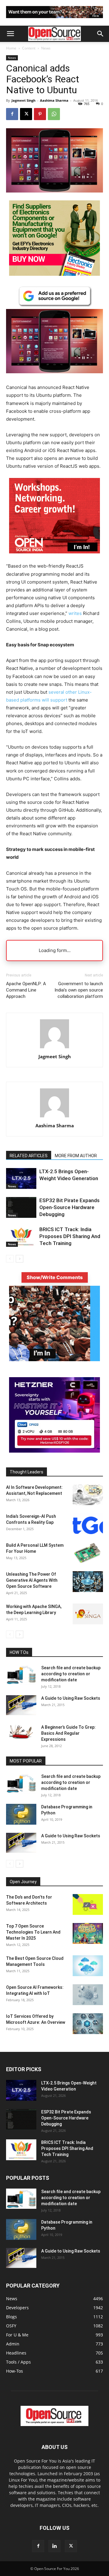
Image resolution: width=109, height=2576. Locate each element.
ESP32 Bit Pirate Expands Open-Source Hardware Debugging (69, 1207)
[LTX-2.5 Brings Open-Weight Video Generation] (21, 1178)
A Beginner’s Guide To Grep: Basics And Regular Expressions (68, 1733)
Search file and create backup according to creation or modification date (71, 1674)
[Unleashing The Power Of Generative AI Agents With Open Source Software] (88, 1582)
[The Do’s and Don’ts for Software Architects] (88, 1904)
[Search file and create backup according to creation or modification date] (21, 1675)
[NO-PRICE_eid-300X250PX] (54, 274)
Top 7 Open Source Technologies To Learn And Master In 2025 (33, 1932)
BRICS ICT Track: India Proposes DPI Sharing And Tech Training (70, 1236)
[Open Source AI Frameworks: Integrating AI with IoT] (88, 1995)
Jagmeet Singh (23, 100)
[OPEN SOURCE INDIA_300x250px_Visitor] (54, 1360)
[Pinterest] (40, 114)
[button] (10, 34)
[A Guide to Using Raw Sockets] (21, 1705)
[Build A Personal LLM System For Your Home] (88, 1553)
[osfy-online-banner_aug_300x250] (54, 1451)
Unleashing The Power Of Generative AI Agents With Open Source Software (32, 1580)
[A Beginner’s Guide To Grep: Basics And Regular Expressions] (21, 1732)
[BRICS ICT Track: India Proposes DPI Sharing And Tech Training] (21, 1236)
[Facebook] (12, 114)
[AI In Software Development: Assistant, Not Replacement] (88, 1495)
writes (75, 613)
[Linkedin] (54, 2546)
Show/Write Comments (55, 1277)
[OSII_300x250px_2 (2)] (54, 558)
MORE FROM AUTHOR (76, 1156)
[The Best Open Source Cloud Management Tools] (88, 1966)
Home (11, 48)
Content (29, 48)
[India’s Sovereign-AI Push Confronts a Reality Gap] (88, 1524)
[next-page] (20, 1259)
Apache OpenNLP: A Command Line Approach (26, 990)
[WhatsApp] (54, 114)
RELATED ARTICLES (29, 1156)
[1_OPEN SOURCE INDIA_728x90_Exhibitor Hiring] (54, 19)
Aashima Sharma (54, 100)
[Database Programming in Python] (21, 1814)
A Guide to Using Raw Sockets (71, 1698)
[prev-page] (10, 1259)
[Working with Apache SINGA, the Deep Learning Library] (88, 1614)
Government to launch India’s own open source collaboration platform (79, 990)
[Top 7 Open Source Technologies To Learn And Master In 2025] (88, 1933)
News (46, 48)
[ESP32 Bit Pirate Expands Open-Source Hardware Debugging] (21, 1207)
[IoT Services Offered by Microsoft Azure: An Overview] (88, 2024)
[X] (26, 114)
